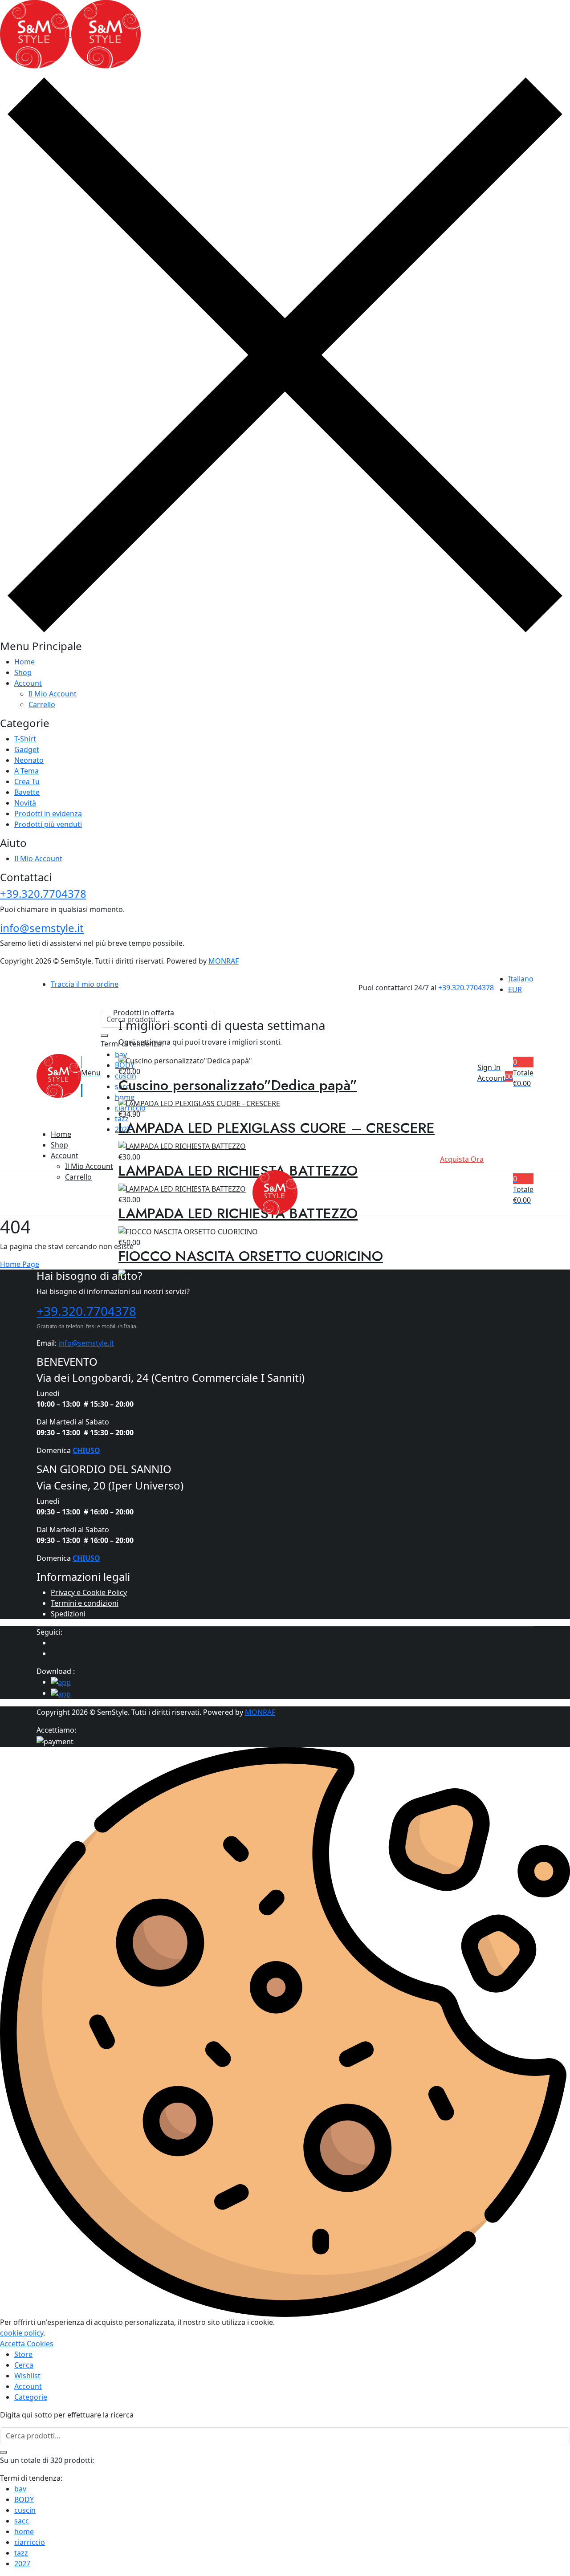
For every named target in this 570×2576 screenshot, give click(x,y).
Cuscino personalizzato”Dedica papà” (238, 1085)
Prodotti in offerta (144, 1013)
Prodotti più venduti (59, 824)
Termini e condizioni (85, 1603)
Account (28, 683)
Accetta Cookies (27, 2344)
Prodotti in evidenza (48, 814)
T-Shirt (25, 739)
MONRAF (224, 961)
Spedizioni (68, 1614)
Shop (23, 672)
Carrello (42, 704)
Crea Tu (27, 781)
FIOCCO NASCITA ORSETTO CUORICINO (251, 1256)
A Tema (33, 771)
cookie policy (22, 2333)
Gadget (27, 749)
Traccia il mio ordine (85, 984)
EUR (515, 989)
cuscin (25, 2510)
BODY (24, 2499)
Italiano (521, 979)
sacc (22, 2521)
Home (24, 662)
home (24, 2531)
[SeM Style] (70, 34)
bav (20, 2489)
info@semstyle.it (42, 928)
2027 (22, 2564)
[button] (523, 1073)
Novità (33, 803)
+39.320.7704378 (43, 893)
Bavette (27, 792)
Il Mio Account (53, 694)
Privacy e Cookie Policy (89, 1592)
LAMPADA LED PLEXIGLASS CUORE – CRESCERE (277, 1128)
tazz (21, 2553)
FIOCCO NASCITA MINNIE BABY (223, 1299)
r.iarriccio (30, 2542)
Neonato (29, 760)
